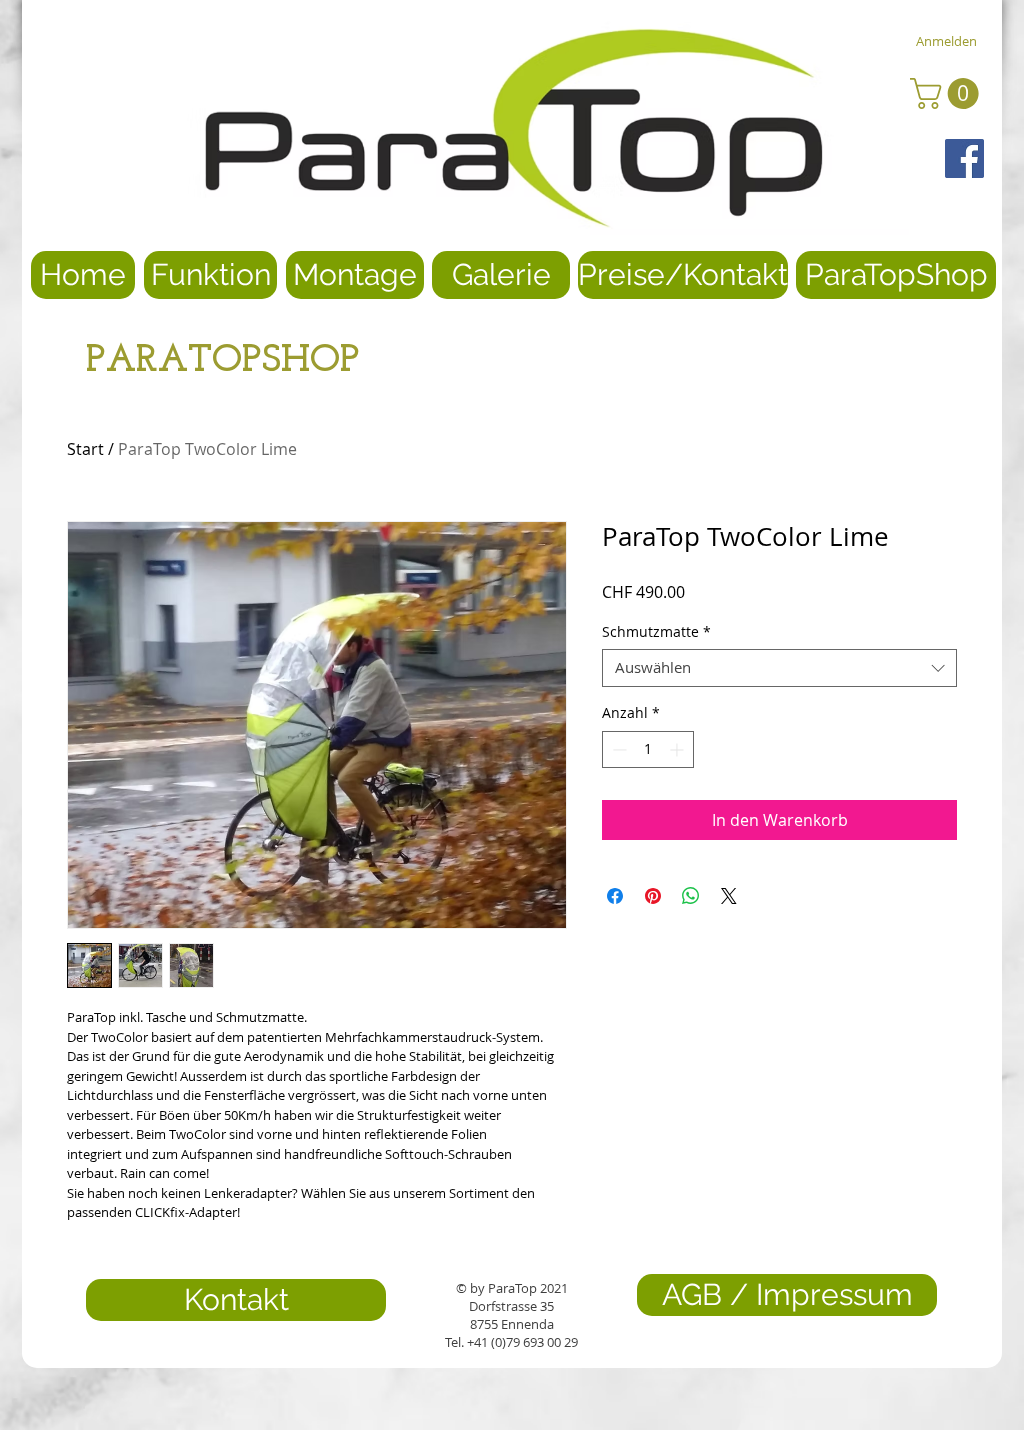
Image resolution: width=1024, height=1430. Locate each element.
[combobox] (779, 668)
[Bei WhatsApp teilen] (691, 896)
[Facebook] (964, 158)
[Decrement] (617, 749)
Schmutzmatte (656, 632)
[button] (948, 93)
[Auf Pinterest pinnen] (653, 896)
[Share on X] (729, 896)
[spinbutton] (648, 749)
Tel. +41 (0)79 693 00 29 (511, 1342)
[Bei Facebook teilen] (615, 896)
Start (85, 449)
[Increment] (678, 749)
